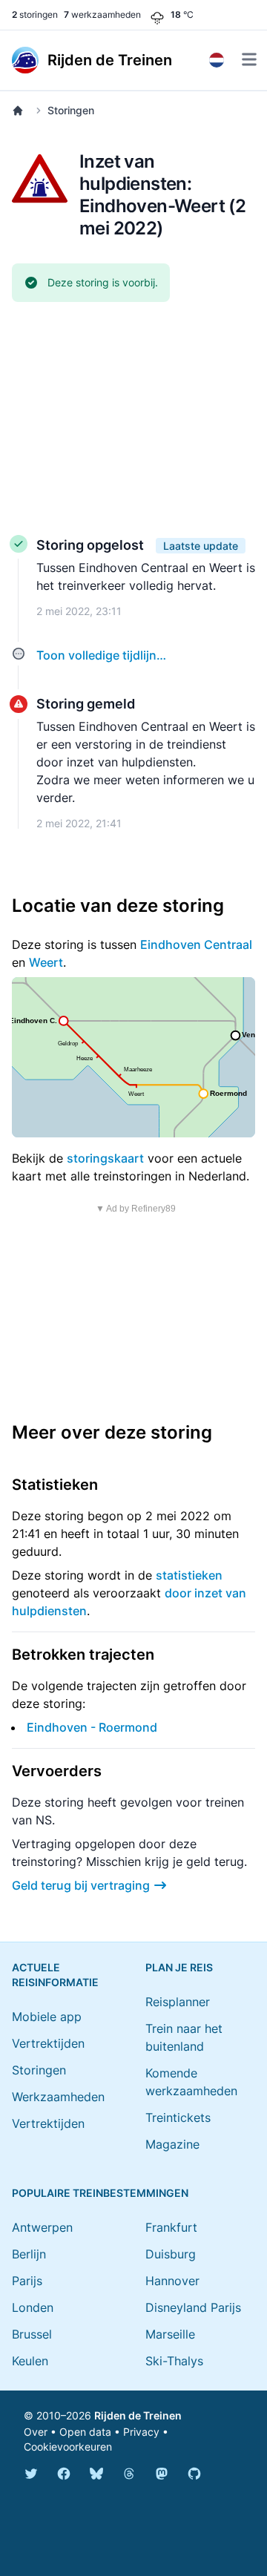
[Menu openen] (249, 59)
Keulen (30, 2361)
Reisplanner (178, 2002)
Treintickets (178, 2117)
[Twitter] (31, 2474)
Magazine (172, 2144)
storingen (35, 14)
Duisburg (171, 2254)
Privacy (141, 2432)
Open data (85, 2432)
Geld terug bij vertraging (81, 1885)
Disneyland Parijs (193, 2307)
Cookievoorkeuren (68, 2447)
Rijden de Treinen (138, 2415)
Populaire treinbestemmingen (100, 2193)
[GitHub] (194, 2474)
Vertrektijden (48, 2043)
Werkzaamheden (58, 2097)
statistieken (189, 1575)
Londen (33, 2307)
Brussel (32, 2334)
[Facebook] (64, 2474)
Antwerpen (42, 2227)
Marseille (170, 2334)
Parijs (27, 2281)
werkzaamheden (102, 14)
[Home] (21, 111)
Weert (46, 962)
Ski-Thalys (174, 2361)
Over (36, 2432)
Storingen (71, 110)
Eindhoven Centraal (196, 944)
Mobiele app (47, 2017)
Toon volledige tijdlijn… (101, 655)
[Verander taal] (217, 60)
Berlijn (29, 2254)
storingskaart (105, 1158)
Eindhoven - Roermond (92, 1727)
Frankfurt (171, 2227)
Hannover (172, 2281)
